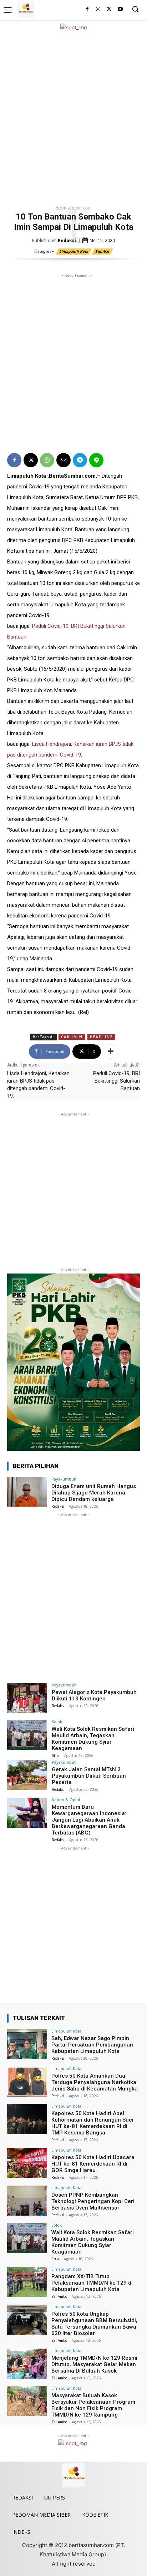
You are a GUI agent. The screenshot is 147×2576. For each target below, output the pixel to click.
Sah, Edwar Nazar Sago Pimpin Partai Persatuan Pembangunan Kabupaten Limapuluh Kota (92, 2045)
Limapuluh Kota (74, 251)
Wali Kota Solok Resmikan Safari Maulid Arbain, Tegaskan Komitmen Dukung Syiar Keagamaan (93, 1739)
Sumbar (102, 251)
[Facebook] (87, 9)
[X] (109, 9)
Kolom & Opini (66, 1800)
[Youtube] (120, 9)
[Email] (64, 460)
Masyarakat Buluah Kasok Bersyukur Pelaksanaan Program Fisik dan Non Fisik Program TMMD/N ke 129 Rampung (93, 2405)
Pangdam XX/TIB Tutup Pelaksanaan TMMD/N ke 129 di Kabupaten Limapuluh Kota (92, 2283)
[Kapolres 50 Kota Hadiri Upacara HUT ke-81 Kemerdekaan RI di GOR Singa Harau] (27, 2163)
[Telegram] (80, 460)
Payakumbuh (64, 1479)
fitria (56, 1755)
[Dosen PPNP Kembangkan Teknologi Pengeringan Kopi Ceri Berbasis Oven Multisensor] (27, 2201)
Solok (57, 1722)
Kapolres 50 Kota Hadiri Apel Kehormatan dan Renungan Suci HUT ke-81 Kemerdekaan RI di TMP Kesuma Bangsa (92, 2123)
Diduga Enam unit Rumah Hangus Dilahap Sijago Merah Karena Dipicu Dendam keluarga (94, 1493)
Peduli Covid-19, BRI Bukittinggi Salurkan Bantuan (116, 1081)
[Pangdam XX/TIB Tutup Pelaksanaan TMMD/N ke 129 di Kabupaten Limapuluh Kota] (27, 2282)
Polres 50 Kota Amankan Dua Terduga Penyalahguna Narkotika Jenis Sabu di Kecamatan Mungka (95, 2082)
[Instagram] (98, 9)
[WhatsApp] (47, 460)
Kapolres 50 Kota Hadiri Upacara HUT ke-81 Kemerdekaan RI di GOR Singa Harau (93, 2164)
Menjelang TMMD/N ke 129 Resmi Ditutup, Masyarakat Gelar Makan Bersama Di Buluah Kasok (94, 2364)
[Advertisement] (73, 116)
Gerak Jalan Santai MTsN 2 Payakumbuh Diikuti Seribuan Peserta (89, 1776)
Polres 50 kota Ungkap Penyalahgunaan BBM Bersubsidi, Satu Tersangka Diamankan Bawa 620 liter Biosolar (94, 2324)
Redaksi (67, 240)
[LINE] (96, 460)
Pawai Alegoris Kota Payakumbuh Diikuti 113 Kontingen (94, 1695)
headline (101, 1037)
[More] (111, 1051)
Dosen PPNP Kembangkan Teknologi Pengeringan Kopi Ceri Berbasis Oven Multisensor (93, 2201)
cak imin (72, 1037)
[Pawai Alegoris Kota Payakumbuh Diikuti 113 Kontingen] (27, 1698)
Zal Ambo (59, 2296)
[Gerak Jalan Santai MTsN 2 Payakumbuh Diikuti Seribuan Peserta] (27, 1775)
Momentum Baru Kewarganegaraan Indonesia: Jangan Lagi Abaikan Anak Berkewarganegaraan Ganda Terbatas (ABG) (89, 1820)
